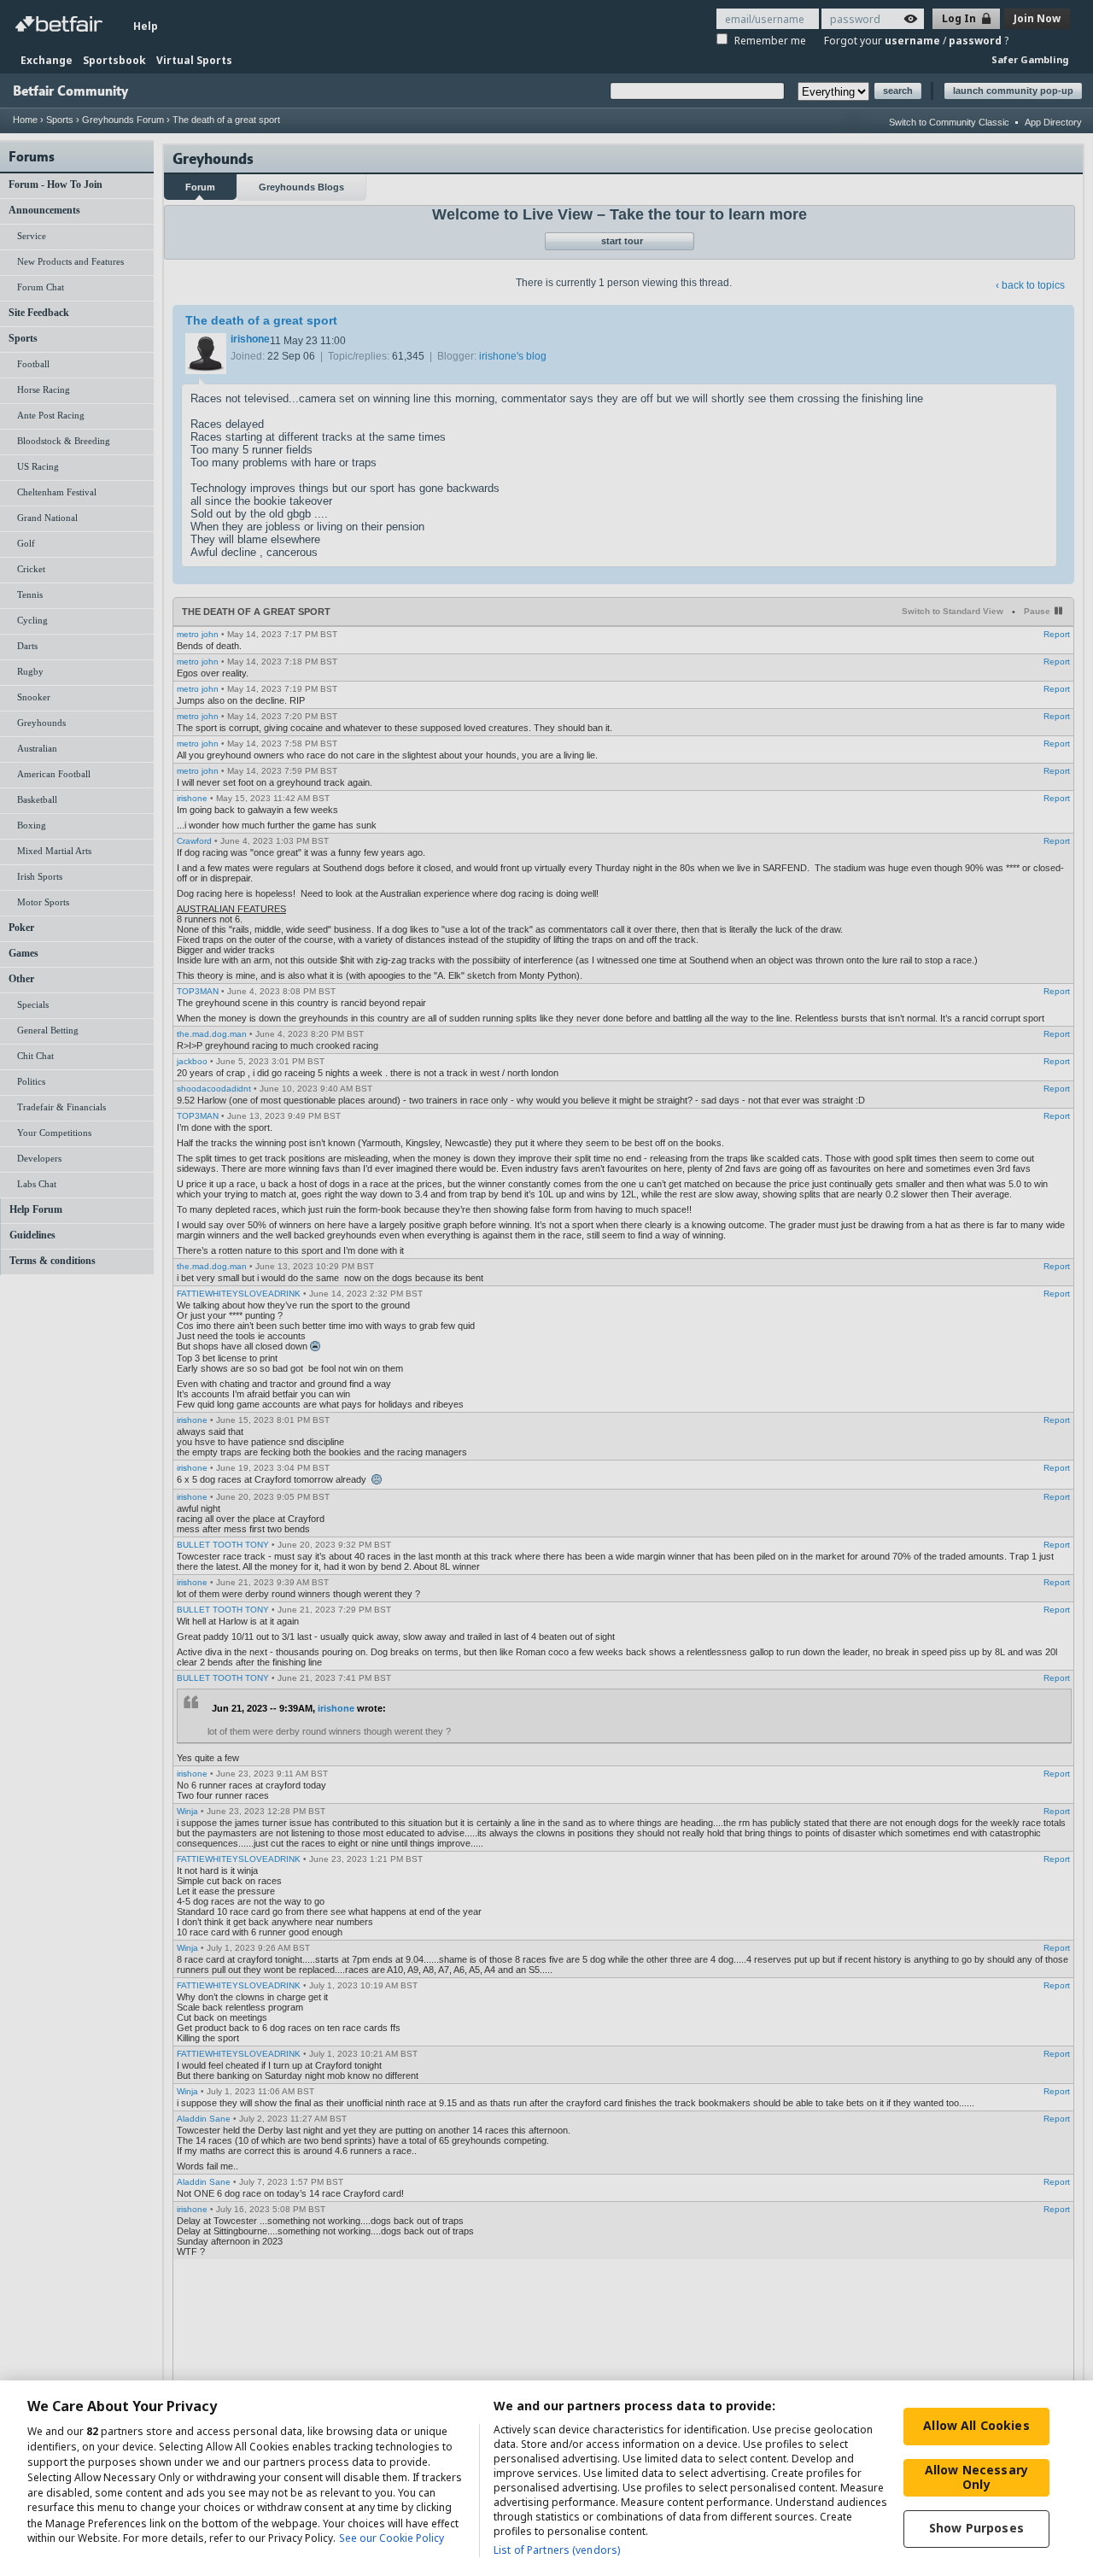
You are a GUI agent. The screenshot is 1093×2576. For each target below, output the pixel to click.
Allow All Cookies (976, 2425)
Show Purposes (976, 2528)
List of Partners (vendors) (557, 2550)
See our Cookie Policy (392, 2539)
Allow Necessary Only (976, 2477)
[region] (546, 2478)
